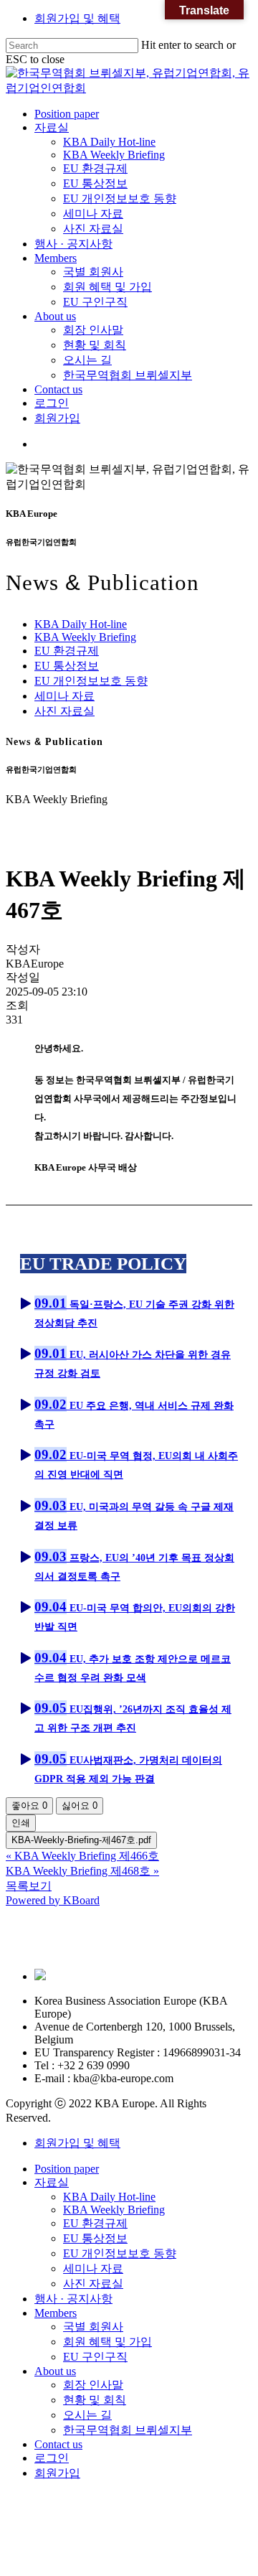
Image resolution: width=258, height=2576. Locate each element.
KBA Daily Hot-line (81, 624)
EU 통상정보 (67, 666)
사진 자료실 (64, 711)
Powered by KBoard (53, 1900)
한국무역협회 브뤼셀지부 (128, 2430)
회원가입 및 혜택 (77, 18)
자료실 (52, 2182)
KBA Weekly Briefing (85, 637)
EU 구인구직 (95, 2357)
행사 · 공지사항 (73, 2299)
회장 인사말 (93, 2385)
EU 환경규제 (67, 651)
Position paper (67, 2169)
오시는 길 (87, 2415)
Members (56, 2313)
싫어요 (80, 1805)
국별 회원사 (93, 2327)
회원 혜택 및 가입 (107, 2342)
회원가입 (57, 2473)
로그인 (52, 2458)
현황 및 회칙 (95, 2400)
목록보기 (29, 1886)
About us (55, 2371)
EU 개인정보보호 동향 (91, 681)
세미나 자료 (64, 696)
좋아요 (29, 1805)
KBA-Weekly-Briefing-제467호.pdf (81, 1840)
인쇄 (21, 1823)
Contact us (58, 2444)
